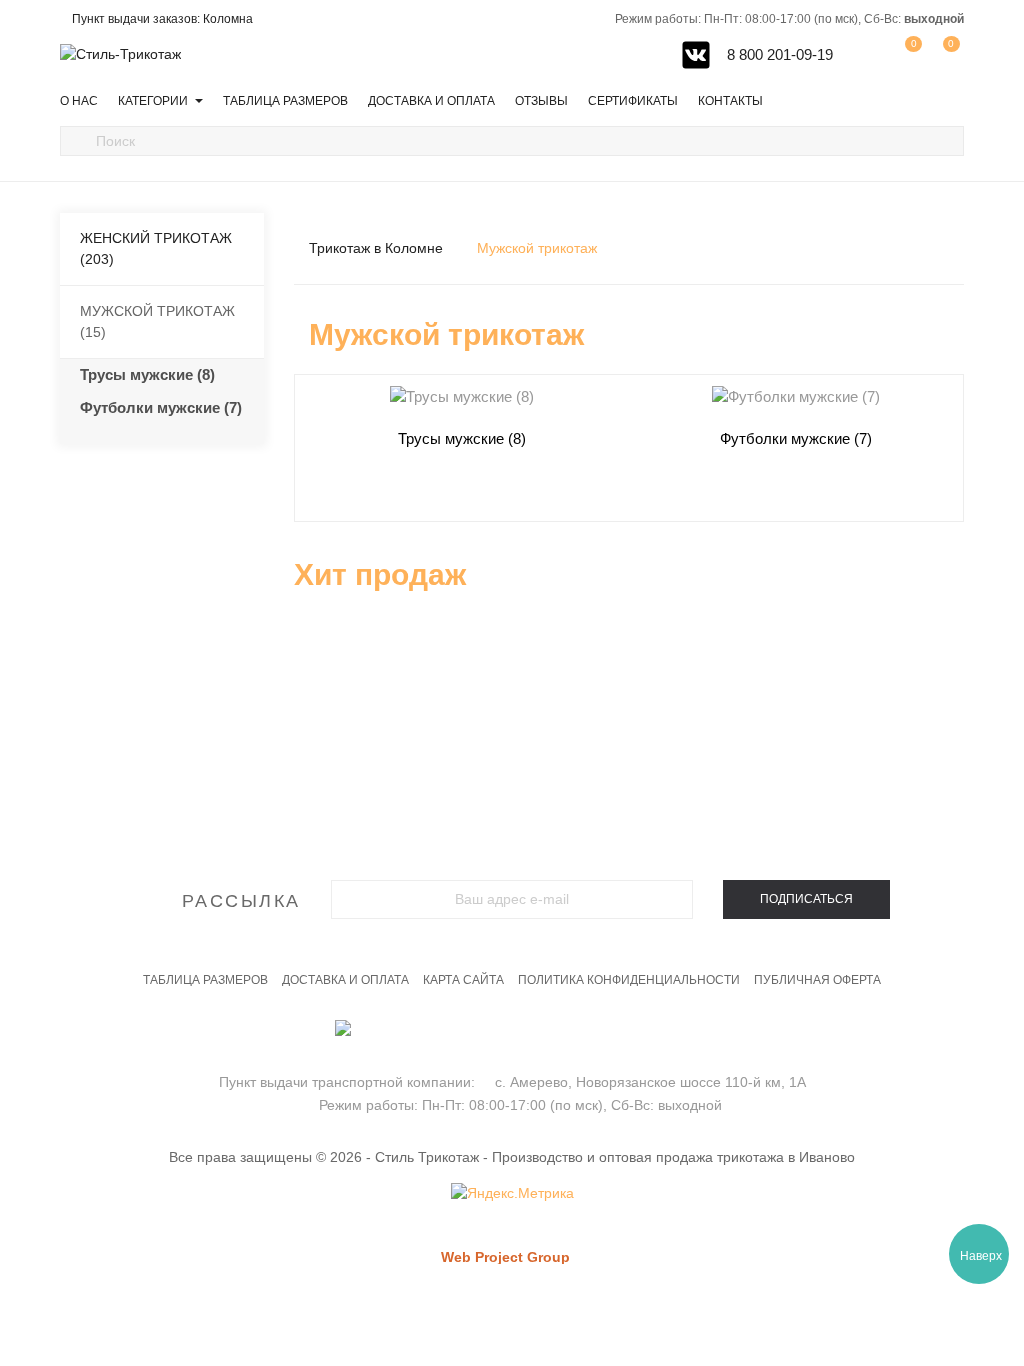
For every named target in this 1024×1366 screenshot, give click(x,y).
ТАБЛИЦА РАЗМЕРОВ (205, 980)
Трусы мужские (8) (147, 374)
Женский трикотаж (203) (156, 248)
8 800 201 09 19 (512, 1038)
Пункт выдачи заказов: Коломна (162, 19)
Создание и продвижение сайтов (540, 1276)
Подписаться (806, 899)
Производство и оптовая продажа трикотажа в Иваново (673, 1157)
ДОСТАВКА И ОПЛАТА (345, 980)
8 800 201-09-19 (778, 54)
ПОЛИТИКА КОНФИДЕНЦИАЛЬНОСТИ (629, 980)
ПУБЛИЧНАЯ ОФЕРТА (817, 980)
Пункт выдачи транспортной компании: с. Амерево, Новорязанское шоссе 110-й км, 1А (512, 1082)
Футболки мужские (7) (161, 407)
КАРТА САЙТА (463, 980)
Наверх (981, 1256)
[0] (944, 54)
